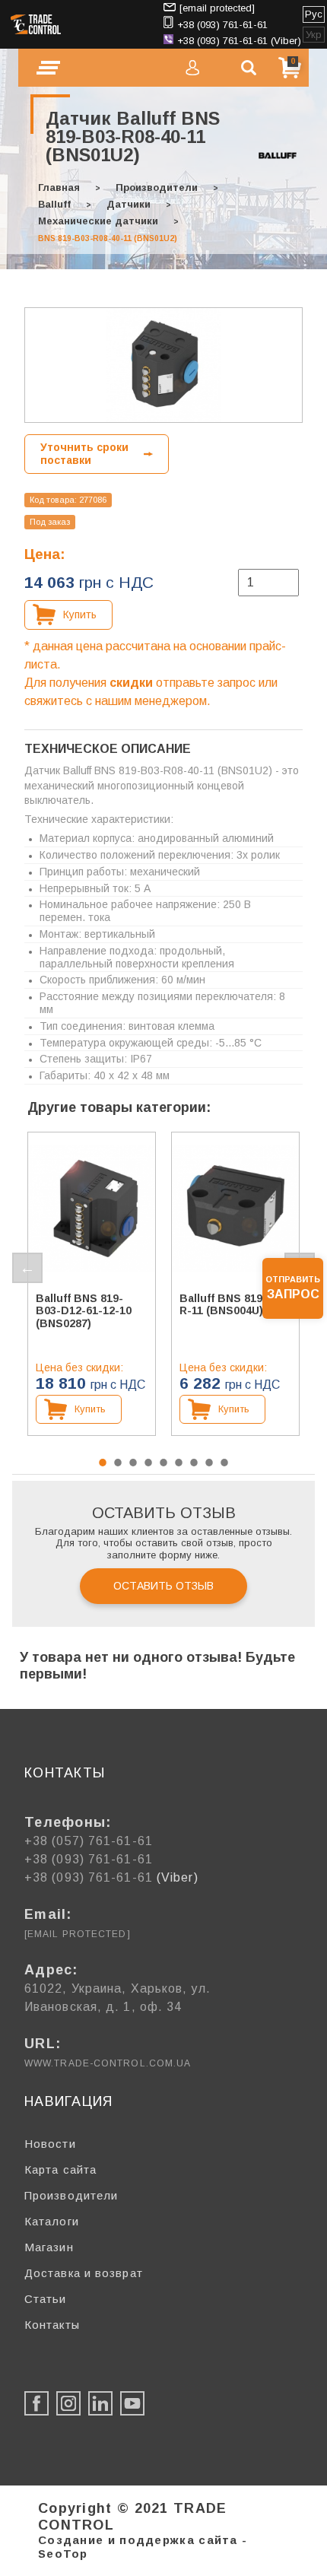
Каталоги (52, 2221)
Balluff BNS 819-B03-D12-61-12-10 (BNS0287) (84, 1311)
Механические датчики (98, 221)
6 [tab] (179, 1463)
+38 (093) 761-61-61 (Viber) (239, 41)
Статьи (46, 2299)
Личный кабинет (192, 68)
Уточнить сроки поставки (84, 454)
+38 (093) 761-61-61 (222, 25)
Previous (27, 1268)
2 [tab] (118, 1463)
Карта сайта (60, 2169)
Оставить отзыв (163, 1586)
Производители (157, 187)
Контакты (52, 2325)
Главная (59, 187)
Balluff (54, 204)
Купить (80, 615)
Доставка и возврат (84, 2273)
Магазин (49, 2247)
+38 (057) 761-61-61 (89, 1841)
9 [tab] (224, 1463)
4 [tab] (148, 1463)
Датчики (129, 204)
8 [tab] (209, 1463)
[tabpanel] (92, 1284)
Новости (50, 2144)
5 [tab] (163, 1463)
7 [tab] (194, 1463)
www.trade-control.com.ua (108, 2063)
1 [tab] (103, 1463)
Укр (314, 35)
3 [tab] (133, 1463)
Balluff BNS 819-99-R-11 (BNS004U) (232, 1305)
